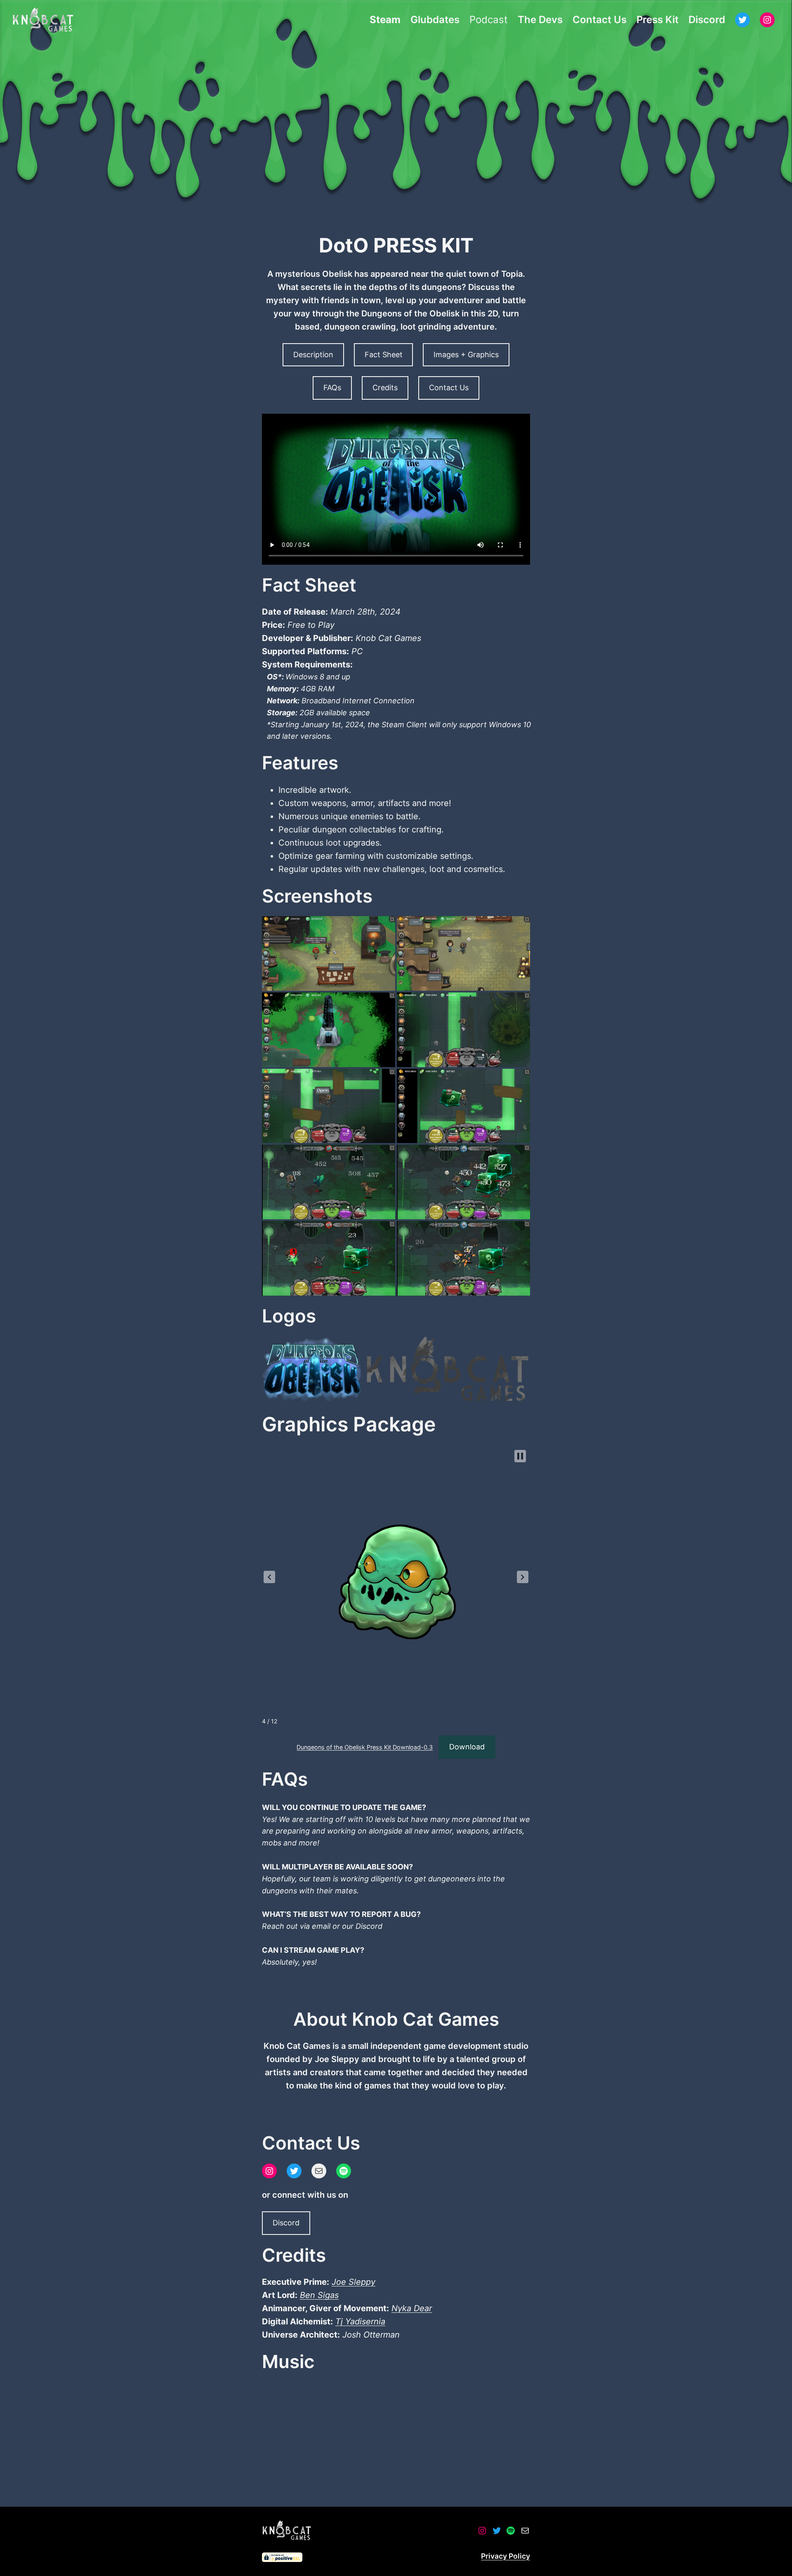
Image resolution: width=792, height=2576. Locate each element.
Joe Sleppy (354, 2282)
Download (467, 1747)
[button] (269, 1577)
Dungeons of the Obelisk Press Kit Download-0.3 (365, 1747)
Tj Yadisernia (360, 2321)
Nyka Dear (412, 2308)
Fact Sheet (384, 355)
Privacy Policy (506, 2556)
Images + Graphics (466, 355)
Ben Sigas (319, 2295)
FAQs (332, 388)
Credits (385, 388)
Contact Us (449, 388)
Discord (286, 2223)
